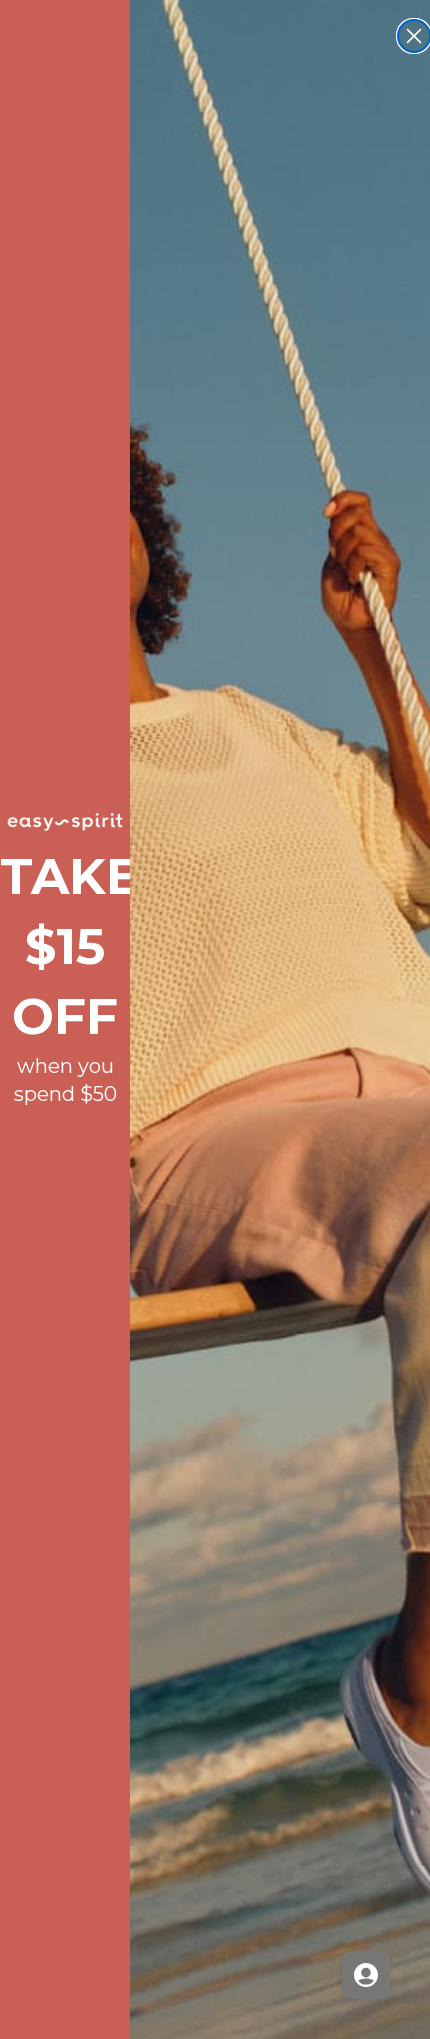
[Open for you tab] (366, 1975)
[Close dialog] (414, 36)
